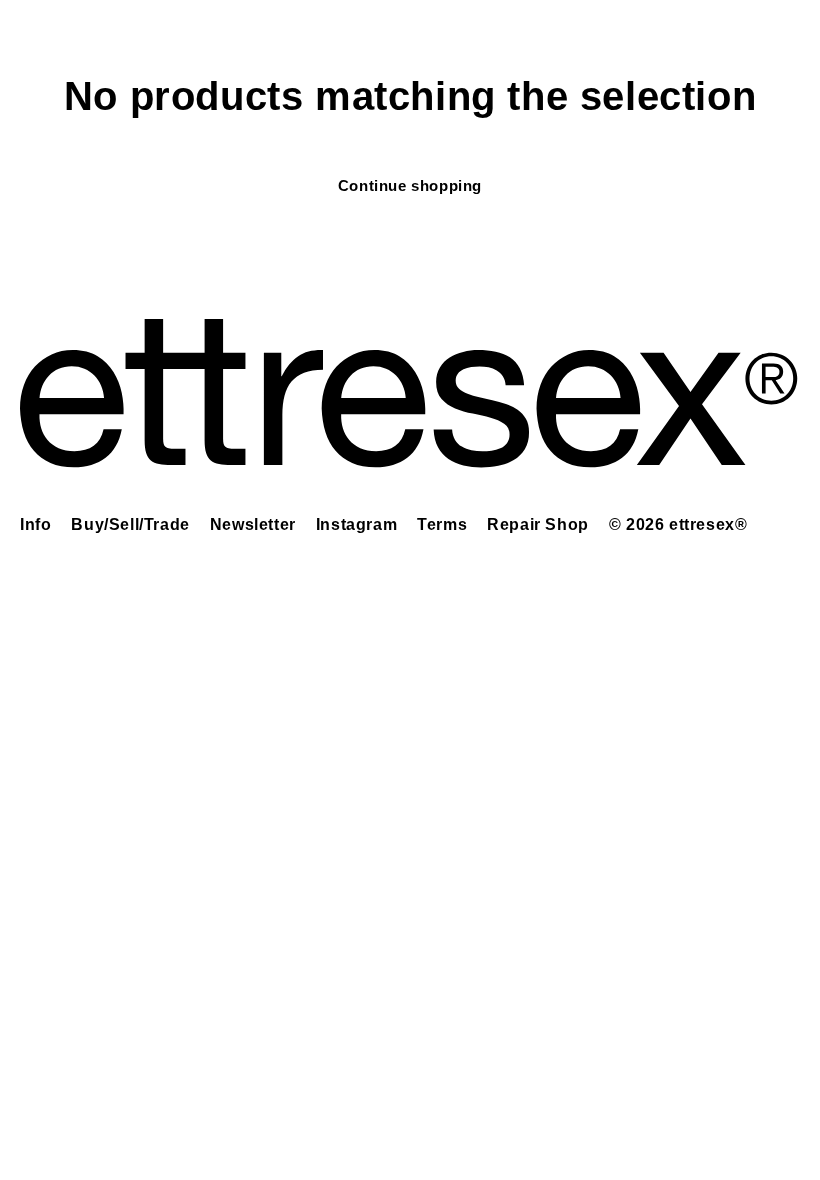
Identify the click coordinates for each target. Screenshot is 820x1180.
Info (35, 524)
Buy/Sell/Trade (130, 524)
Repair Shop (538, 524)
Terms (442, 524)
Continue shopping (410, 185)
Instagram (356, 524)
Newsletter (253, 524)
